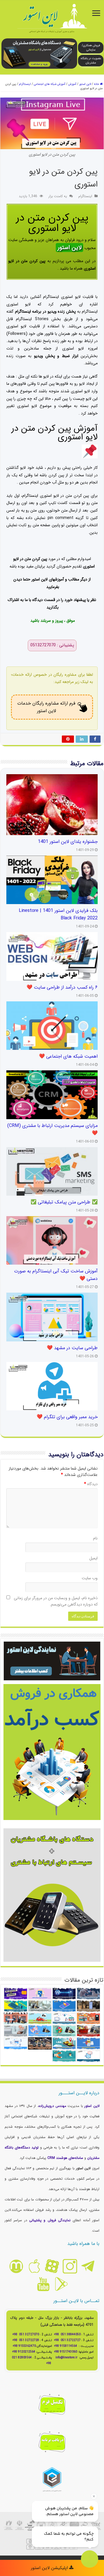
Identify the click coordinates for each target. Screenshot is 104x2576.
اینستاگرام (25, 84)
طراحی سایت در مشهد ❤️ (72, 1348)
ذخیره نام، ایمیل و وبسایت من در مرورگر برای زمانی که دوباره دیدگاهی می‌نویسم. (56, 1601)
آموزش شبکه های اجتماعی (50, 84)
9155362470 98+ (24, 2346)
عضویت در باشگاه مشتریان (91, 61)
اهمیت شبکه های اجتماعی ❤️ (68, 1056)
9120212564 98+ (24, 2352)
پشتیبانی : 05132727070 (52, 645)
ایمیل (93, 1558)
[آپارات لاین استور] (52, 2266)
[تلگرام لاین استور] (88, 2266)
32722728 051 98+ (26, 2340)
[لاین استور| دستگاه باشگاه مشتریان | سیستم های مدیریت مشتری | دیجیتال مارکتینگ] (52, 19)
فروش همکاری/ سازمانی (91, 48)
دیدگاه (91, 1484)
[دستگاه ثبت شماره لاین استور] (39, 53)
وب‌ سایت (90, 1578)
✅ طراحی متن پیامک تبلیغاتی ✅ (64, 1202)
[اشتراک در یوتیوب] (43, 2284)
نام (95, 1538)
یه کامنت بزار (58, 196)
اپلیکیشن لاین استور (50, 2568)
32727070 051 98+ (26, 2335)
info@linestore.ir (67, 2358)
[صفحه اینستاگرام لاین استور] (70, 2266)
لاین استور (85, 84)
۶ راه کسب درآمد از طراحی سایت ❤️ (62, 988)
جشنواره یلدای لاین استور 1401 (68, 842)
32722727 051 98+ (67, 2340)
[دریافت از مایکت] (16, 2266)
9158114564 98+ (66, 2346)
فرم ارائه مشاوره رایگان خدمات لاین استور (46, 707)
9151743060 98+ (66, 2352)
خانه (97, 84)
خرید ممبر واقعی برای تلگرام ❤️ (67, 1417)
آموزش (72, 84)
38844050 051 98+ (67, 2335)
